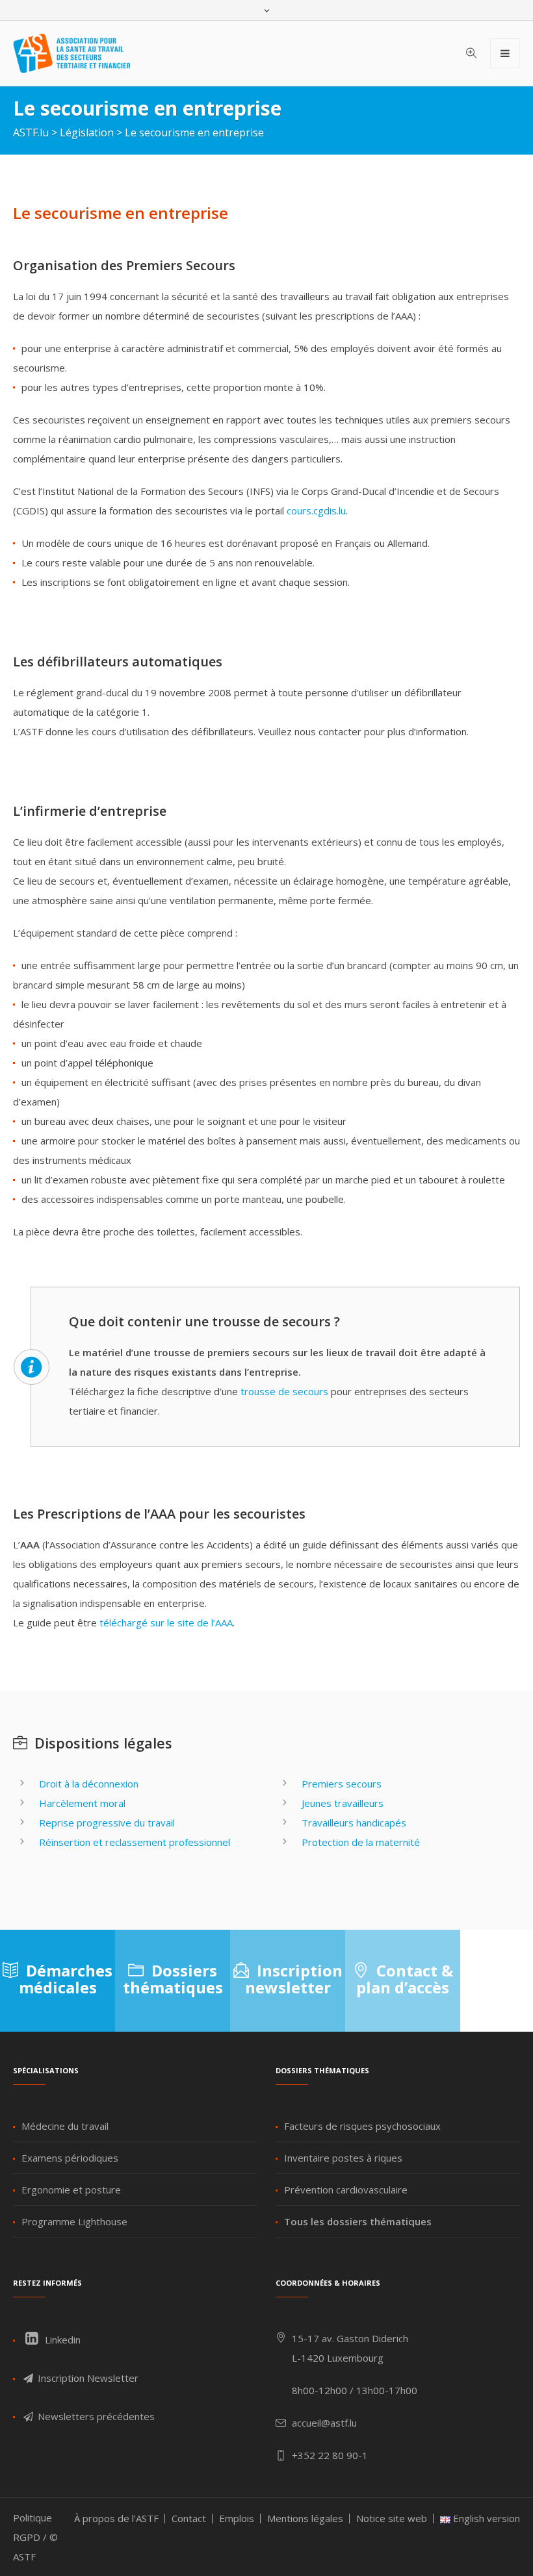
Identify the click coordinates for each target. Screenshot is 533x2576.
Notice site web (392, 2518)
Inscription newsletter (294, 1979)
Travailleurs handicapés (354, 1823)
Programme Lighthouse (74, 2221)
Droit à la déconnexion (89, 1784)
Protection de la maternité (361, 1842)
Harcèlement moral (82, 1803)
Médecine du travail (65, 2126)
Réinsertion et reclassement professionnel (135, 1842)
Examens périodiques (70, 2158)
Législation (87, 133)
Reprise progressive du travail (107, 1823)
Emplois (237, 2518)
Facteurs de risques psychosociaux (362, 2126)
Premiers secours (342, 1784)
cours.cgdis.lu (316, 511)
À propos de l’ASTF (116, 2518)
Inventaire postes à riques (343, 2158)
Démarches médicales (66, 1979)
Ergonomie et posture (71, 2190)
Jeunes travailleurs (343, 1803)
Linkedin (61, 2340)
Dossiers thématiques (173, 1979)
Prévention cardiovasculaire (346, 2190)
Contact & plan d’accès (405, 1979)
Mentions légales (305, 2518)
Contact (189, 2518)
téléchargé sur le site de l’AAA (166, 1623)
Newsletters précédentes (95, 2416)
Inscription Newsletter (87, 2378)
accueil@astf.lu (324, 2423)
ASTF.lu (31, 133)
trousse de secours (284, 1391)
